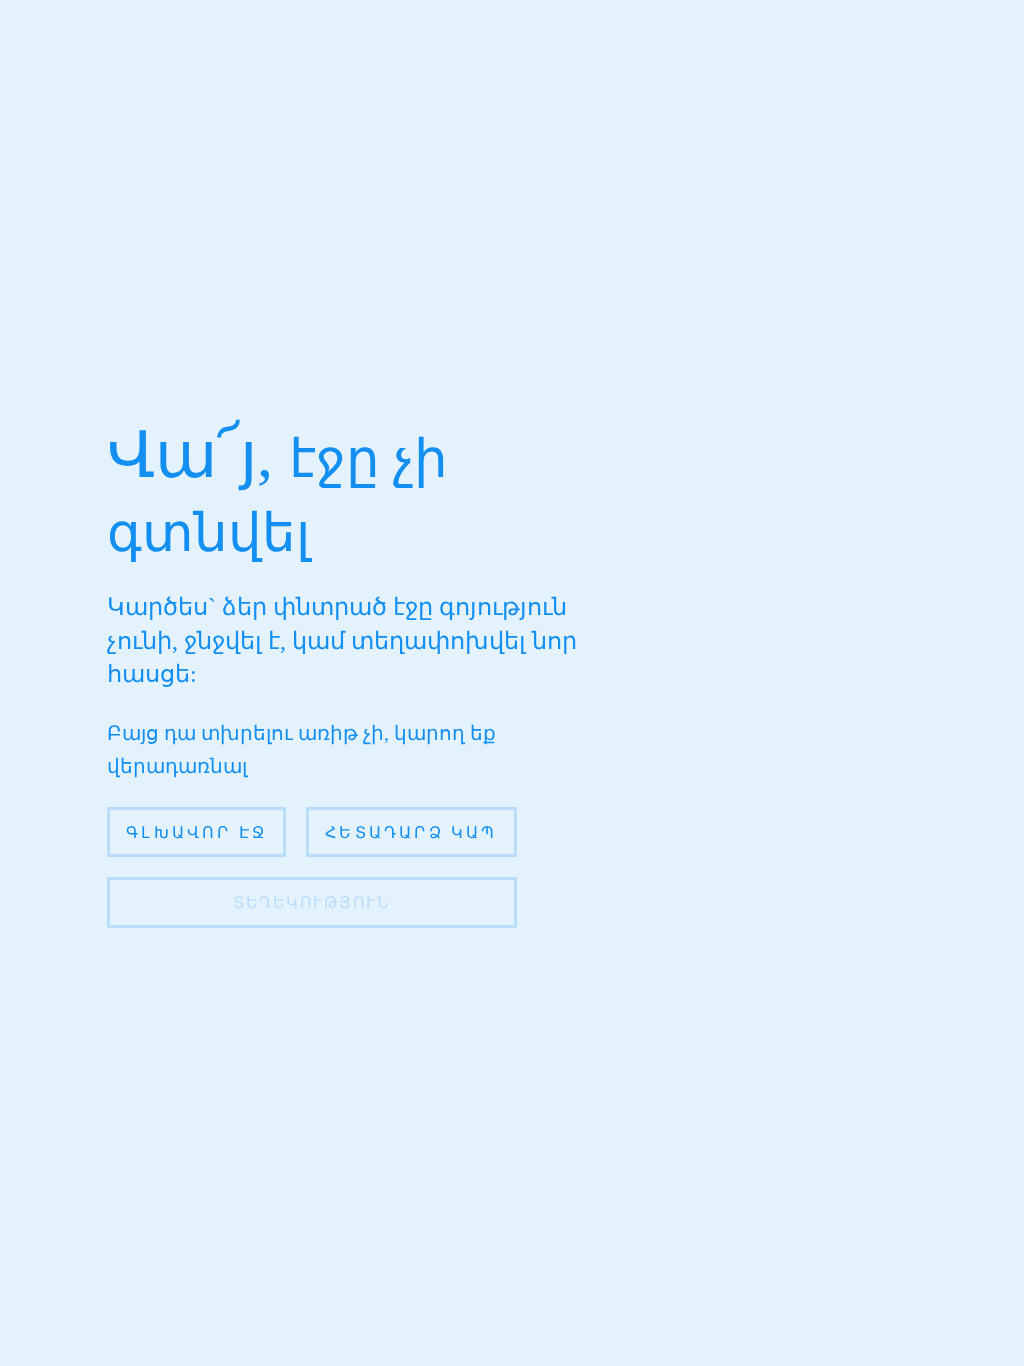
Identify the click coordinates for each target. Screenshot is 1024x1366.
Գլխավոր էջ (196, 832)
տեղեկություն (311, 902)
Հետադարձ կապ (411, 832)
